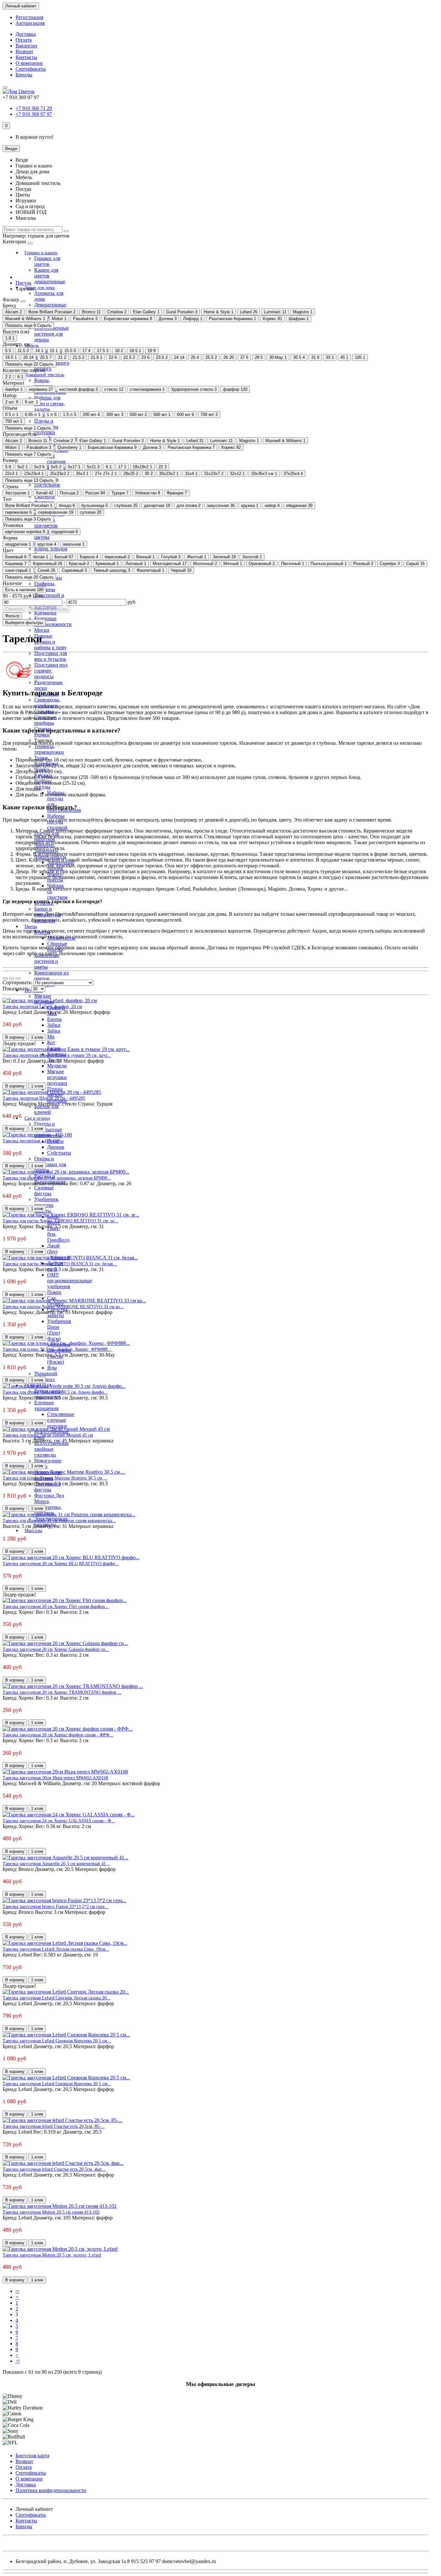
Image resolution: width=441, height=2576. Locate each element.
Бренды (24, 75)
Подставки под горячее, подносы (51, 671)
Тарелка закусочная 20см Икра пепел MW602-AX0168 (55, 1778)
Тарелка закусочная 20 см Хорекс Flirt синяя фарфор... (56, 1606)
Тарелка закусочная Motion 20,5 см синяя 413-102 (51, 2212)
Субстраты (59, 1153)
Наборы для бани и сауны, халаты (50, 404)
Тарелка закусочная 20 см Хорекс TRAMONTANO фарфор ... (62, 1692)
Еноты (54, 1019)
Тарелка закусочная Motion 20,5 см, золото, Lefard (52, 2255)
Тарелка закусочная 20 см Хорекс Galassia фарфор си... (56, 1649)
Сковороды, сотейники (47, 703)
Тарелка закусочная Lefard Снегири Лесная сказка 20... (56, 1998)
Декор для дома (40, 288)
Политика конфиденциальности (51, 2490)
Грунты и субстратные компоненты (48, 1130)
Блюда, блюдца (51, 549)
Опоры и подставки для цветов (50, 1164)
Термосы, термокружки (49, 749)
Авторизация (30, 23)
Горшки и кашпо (41, 253)
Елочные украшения (46, 1405)
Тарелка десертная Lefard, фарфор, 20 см (42, 1006)
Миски (42, 630)
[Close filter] (23, 301)
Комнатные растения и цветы (47, 961)
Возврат (24, 51)
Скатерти (45, 496)
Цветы (31, 927)
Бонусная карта (32, 2455)
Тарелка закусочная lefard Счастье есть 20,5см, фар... (54, 2169)
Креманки (45, 613)
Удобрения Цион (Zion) (59, 1327)
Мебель (32, 346)
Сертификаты (31, 69)
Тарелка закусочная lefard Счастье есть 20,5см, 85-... (54, 2126)
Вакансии (26, 46)
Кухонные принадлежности (53, 621)
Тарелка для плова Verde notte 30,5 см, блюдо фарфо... (55, 1392)
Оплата (24, 40)
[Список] (12, 978)
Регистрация (29, 17)
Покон (54, 1292)
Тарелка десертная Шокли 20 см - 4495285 (44, 1098)
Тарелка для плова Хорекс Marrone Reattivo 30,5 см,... (55, 1478)
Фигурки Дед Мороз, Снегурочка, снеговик (49, 1504)
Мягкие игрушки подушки (57, 1077)
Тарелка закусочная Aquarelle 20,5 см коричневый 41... (56, 1864)
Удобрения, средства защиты (47, 1205)
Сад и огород (37, 1118)
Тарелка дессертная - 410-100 (31, 1141)
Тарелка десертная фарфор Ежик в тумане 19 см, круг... (57, 1055)
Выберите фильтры (49, 609)
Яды (52, 1368)
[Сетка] (5, 978)
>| (17, 2361)
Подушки (45, 433)
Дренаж (56, 1147)
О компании (29, 63)
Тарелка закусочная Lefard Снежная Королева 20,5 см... (57, 2041)
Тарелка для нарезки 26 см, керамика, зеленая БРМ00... (57, 1178)
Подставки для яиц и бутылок (51, 656)
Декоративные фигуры (50, 308)
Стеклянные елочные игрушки (61, 1420)
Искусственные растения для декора (51, 334)
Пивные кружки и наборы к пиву (50, 642)
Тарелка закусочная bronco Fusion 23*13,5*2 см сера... (55, 1906)
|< (17, 2291)
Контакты (26, 57)
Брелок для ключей (46, 1109)
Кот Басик (54, 1045)
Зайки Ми (54, 1034)
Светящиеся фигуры (47, 1487)
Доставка (26, 34)
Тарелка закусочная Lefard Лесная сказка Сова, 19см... (56, 1949)
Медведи (57, 1066)
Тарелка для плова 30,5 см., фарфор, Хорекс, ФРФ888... (57, 1349)
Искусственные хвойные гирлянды (51, 1449)
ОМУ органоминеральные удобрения (70, 1281)
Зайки (54, 1025)
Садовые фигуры (44, 1191)
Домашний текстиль (44, 375)
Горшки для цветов (47, 261)
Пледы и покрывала (46, 424)
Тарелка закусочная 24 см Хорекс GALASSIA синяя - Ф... (59, 1821)
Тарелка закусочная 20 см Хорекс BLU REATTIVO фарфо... (61, 1563)
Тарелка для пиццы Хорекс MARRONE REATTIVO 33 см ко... (63, 1307)
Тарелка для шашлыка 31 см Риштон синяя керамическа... (59, 1520)
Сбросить (14, 609)
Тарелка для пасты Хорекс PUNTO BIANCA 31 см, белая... (60, 1264)
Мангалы (33, 1531)
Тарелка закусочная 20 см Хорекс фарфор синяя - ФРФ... (58, 1735)
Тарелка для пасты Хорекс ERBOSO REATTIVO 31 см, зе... (60, 1221)
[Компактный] (18, 978)
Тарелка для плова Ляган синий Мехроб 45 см (48, 1435)
